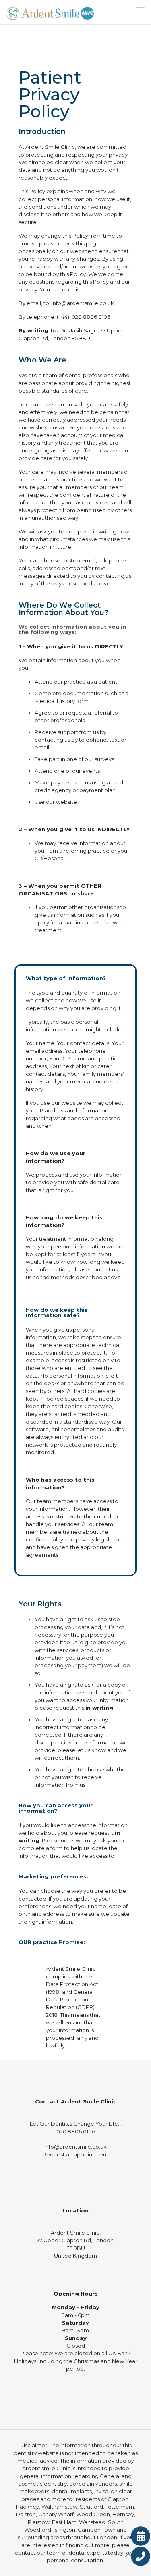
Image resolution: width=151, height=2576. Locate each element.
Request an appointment (75, 2154)
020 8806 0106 (91, 317)
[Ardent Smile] (50, 12)
